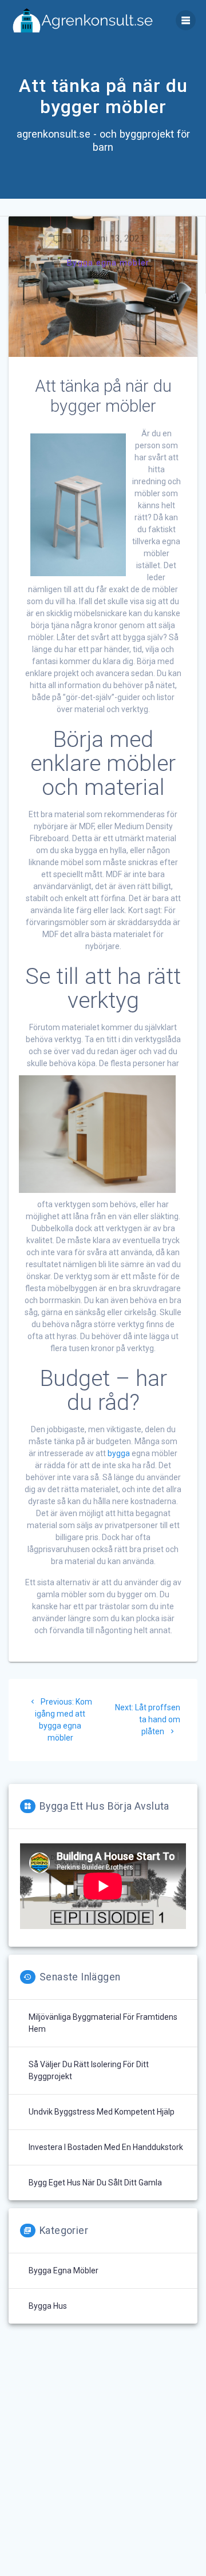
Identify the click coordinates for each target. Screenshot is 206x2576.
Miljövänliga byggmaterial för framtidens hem (103, 2023)
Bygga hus (48, 2306)
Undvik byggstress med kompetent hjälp (102, 2112)
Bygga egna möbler (108, 263)
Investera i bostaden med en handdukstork (106, 2147)
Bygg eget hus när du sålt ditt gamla (95, 2183)
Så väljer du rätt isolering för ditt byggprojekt (89, 2070)
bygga (119, 1453)
